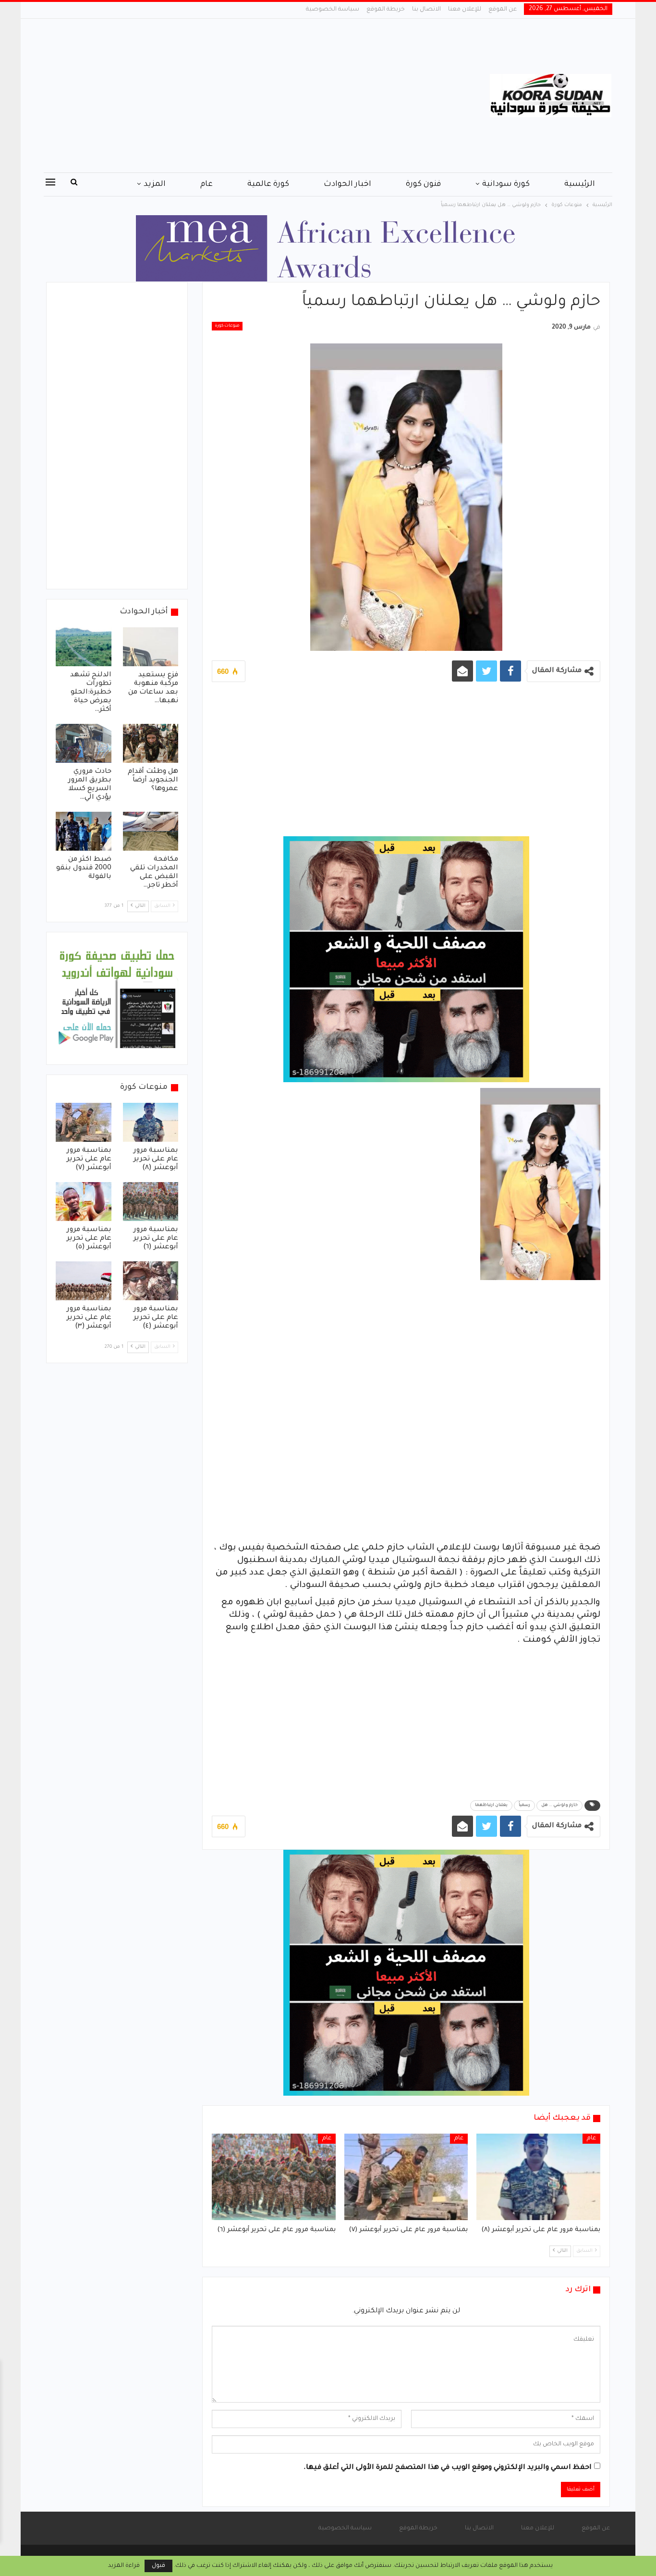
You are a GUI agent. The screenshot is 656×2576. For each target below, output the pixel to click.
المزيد (155, 184)
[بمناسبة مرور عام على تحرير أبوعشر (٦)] (274, 2177)
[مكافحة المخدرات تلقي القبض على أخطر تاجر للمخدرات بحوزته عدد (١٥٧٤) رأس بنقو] (151, 831)
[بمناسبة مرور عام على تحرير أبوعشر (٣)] (84, 1281)
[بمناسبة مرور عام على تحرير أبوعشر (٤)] (151, 1281)
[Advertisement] (232, 96)
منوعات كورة (227, 326)
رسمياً (524, 1806)
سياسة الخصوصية (333, 10)
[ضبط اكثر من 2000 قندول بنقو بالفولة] (84, 831)
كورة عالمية (268, 184)
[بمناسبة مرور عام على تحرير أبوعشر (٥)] (84, 1202)
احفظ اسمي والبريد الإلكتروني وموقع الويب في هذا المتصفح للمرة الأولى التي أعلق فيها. (448, 2468)
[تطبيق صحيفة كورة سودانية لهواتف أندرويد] (117, 999)
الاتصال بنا (426, 10)
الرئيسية (580, 184)
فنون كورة (423, 184)
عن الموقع (503, 10)
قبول (158, 2566)
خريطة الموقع (386, 10)
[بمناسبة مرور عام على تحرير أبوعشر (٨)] (538, 2177)
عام (207, 184)
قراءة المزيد (124, 2566)
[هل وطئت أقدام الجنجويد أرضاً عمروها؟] (151, 743)
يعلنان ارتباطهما (491, 1806)
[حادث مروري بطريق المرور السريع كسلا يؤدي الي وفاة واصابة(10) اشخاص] (84, 743)
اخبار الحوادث (347, 184)
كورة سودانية (506, 184)
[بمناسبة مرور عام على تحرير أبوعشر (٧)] (406, 2177)
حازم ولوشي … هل (559, 1806)
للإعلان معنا (465, 10)
